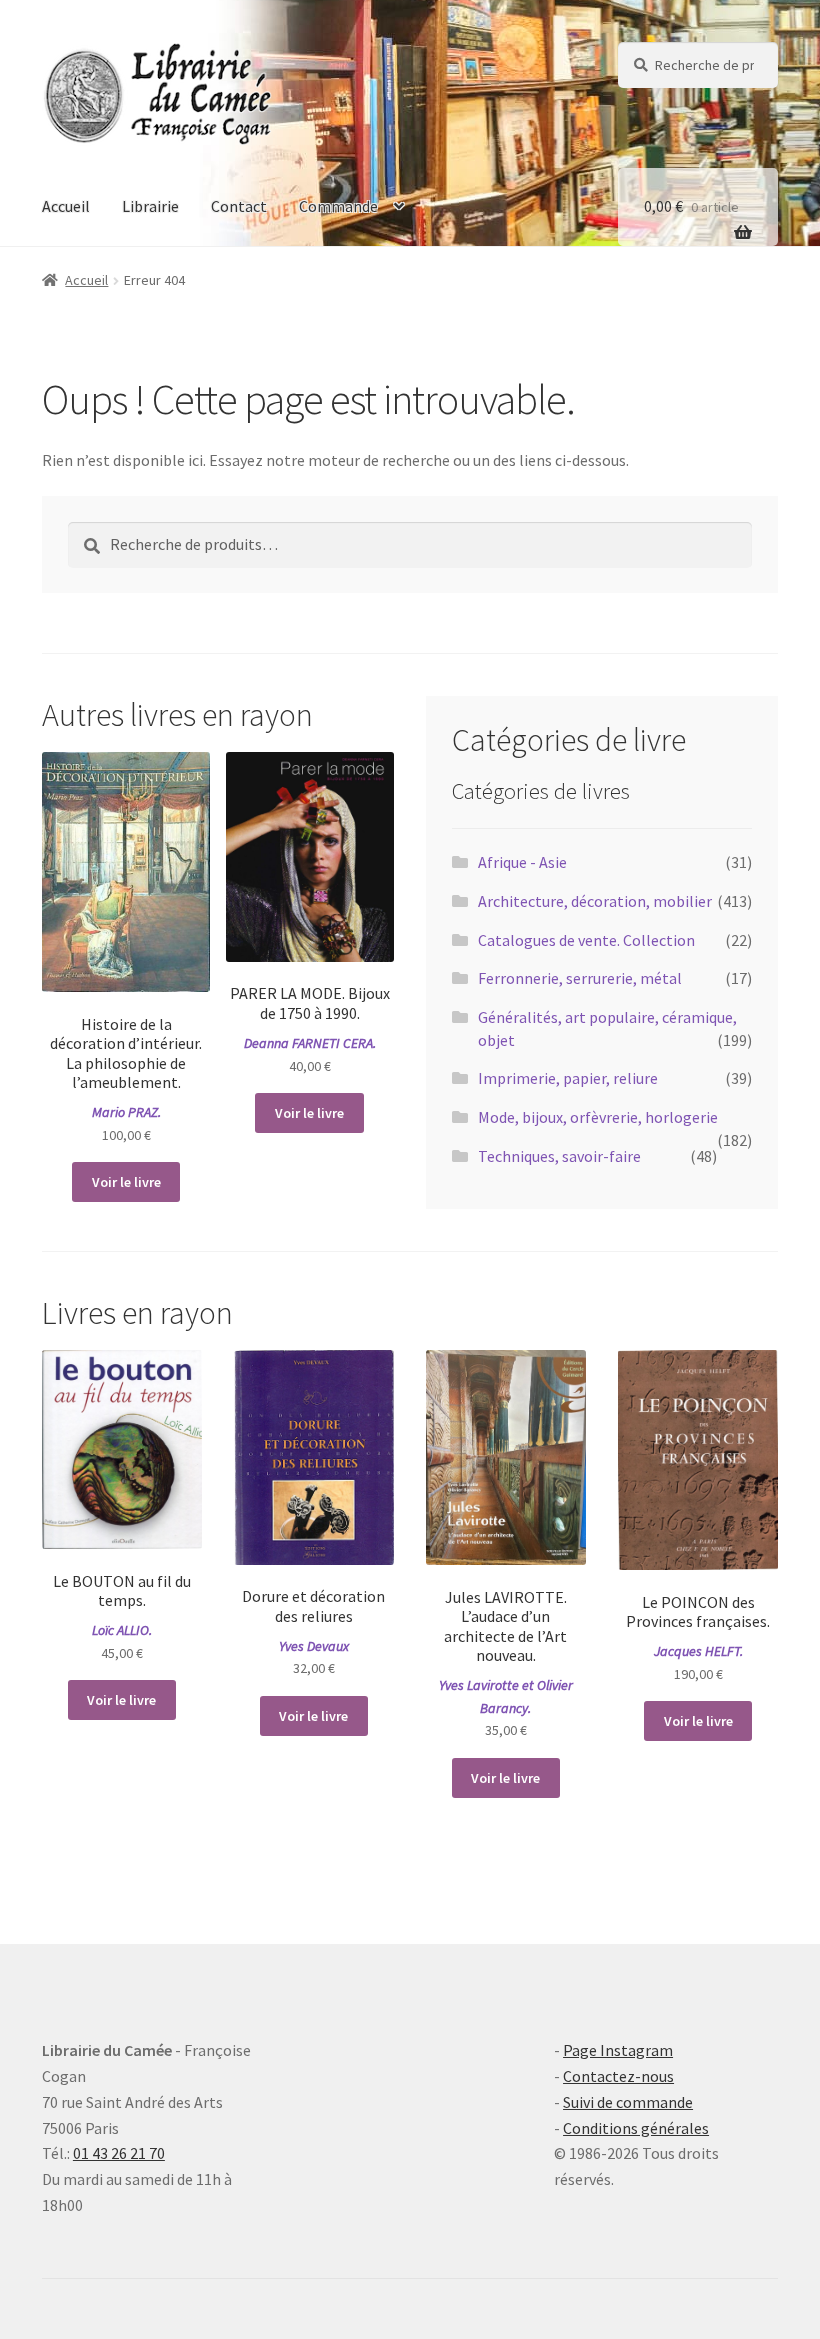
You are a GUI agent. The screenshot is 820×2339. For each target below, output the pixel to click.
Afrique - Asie (522, 862)
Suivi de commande (628, 2102)
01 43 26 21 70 (119, 2153)
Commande (338, 206)
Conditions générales (636, 2128)
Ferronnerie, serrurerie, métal (580, 978)
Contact (239, 206)
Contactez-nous (618, 2076)
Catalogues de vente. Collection (586, 940)
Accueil (66, 206)
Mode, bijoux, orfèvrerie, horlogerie (598, 1117)
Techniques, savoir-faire (559, 1156)
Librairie (150, 206)
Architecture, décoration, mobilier (595, 901)
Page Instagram (618, 2050)
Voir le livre (126, 1182)
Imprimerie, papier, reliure (568, 1078)
